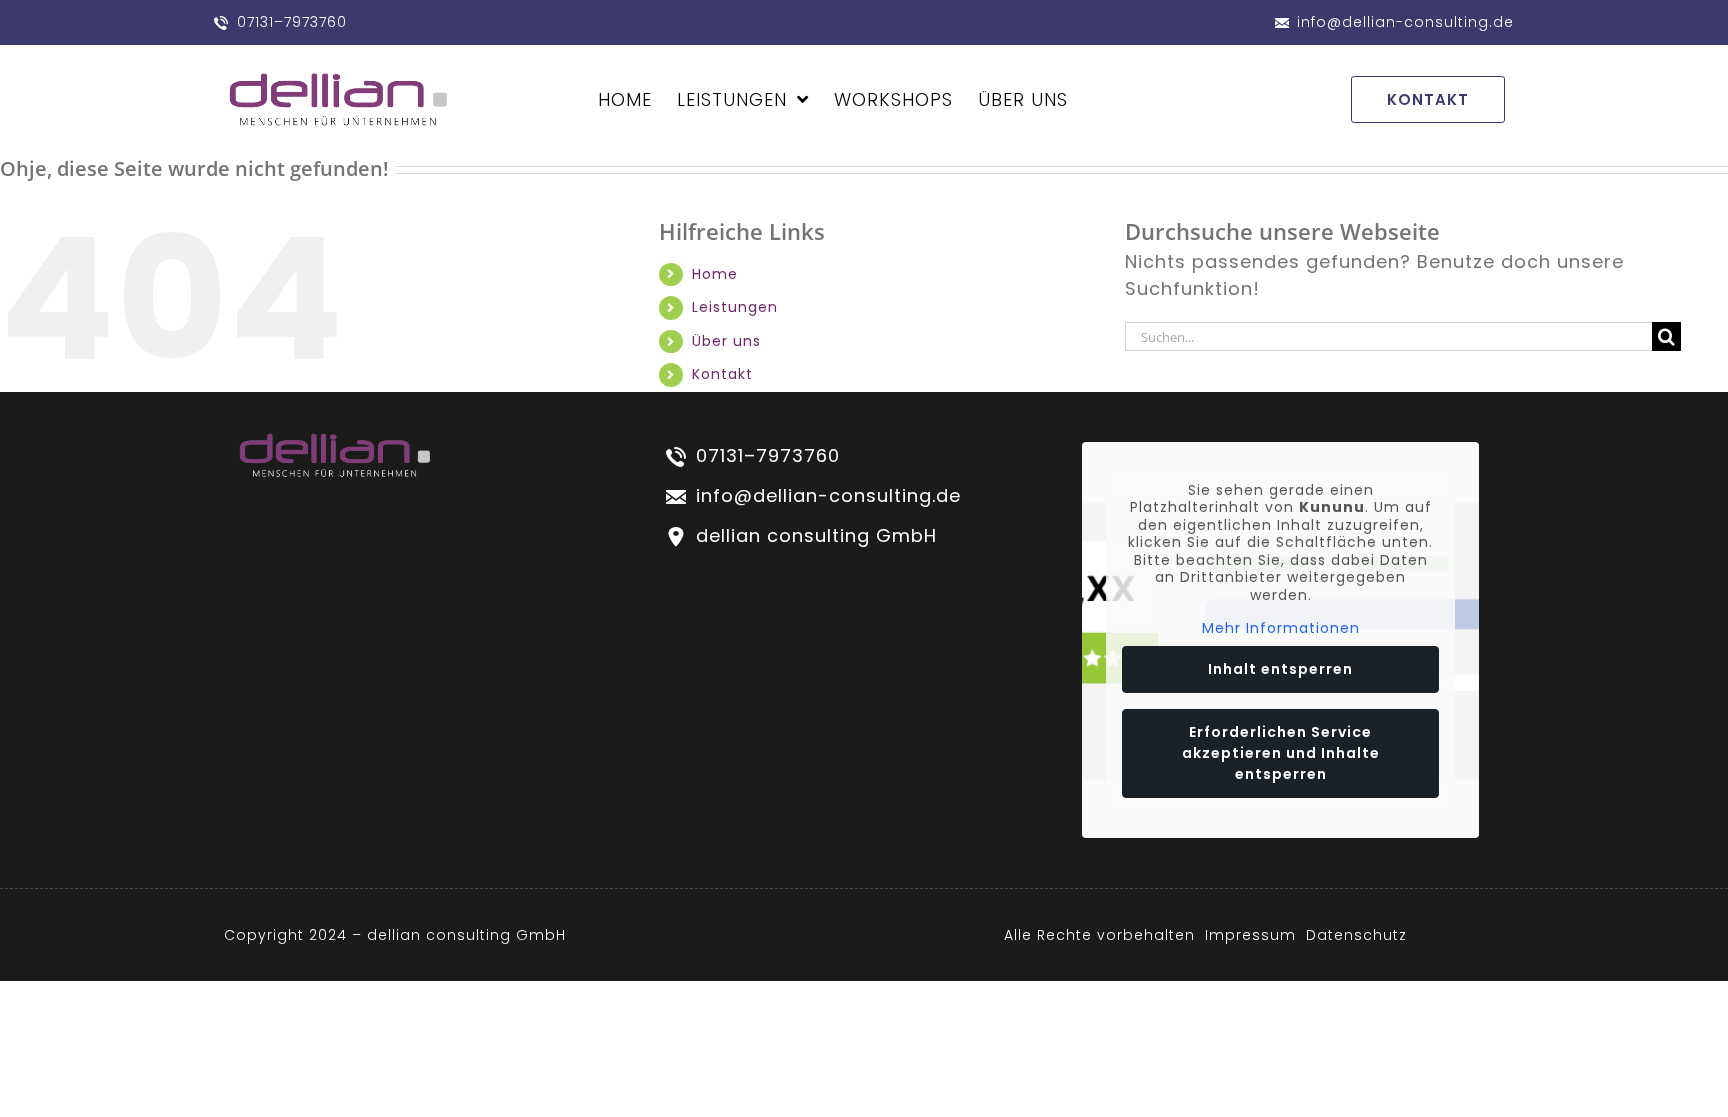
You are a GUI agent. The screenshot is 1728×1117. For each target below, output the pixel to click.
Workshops (893, 99)
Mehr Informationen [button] (1281, 629)
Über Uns (1023, 99)
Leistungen (732, 99)
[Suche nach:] (1388, 335)
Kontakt (722, 374)
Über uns (726, 341)
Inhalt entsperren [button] (1280, 669)
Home (625, 99)
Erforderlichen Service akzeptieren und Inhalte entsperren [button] (1281, 753)
